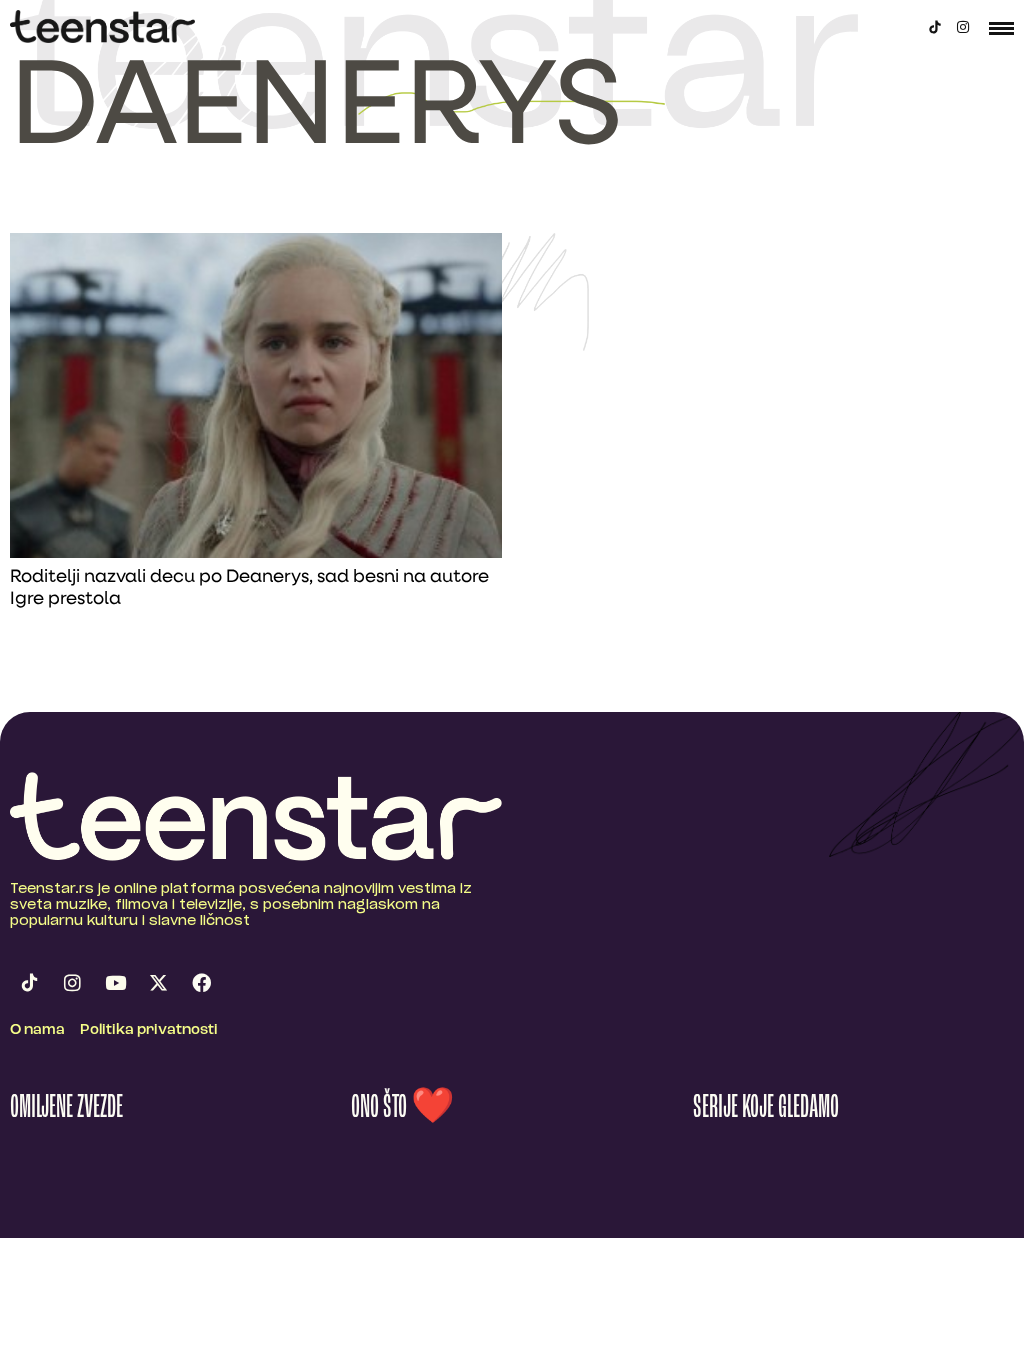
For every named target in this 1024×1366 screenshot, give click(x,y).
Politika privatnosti (149, 1030)
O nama (37, 1030)
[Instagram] (963, 27)
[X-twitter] (158, 982)
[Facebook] (201, 982)
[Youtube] (115, 982)
